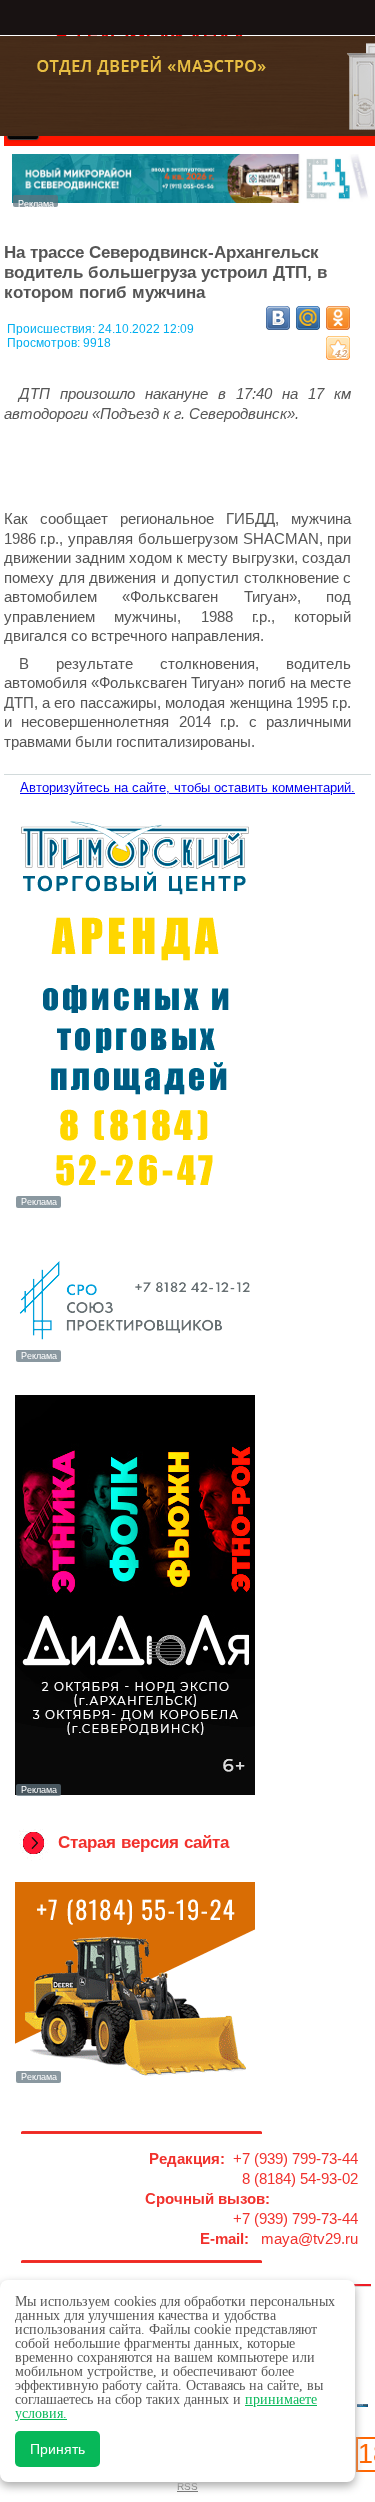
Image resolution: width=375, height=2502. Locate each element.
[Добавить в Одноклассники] (338, 318)
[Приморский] (135, 1206)
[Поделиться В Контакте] (278, 318)
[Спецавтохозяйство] (135, 2081)
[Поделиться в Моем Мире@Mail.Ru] (308, 318)
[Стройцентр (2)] (191, 201)
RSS (187, 2486)
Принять (57, 2449)
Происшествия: (52, 329)
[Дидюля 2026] (135, 1794)
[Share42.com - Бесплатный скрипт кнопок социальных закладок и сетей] (338, 348)
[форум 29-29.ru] (135, 1360)
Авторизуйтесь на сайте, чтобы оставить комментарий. (187, 787)
